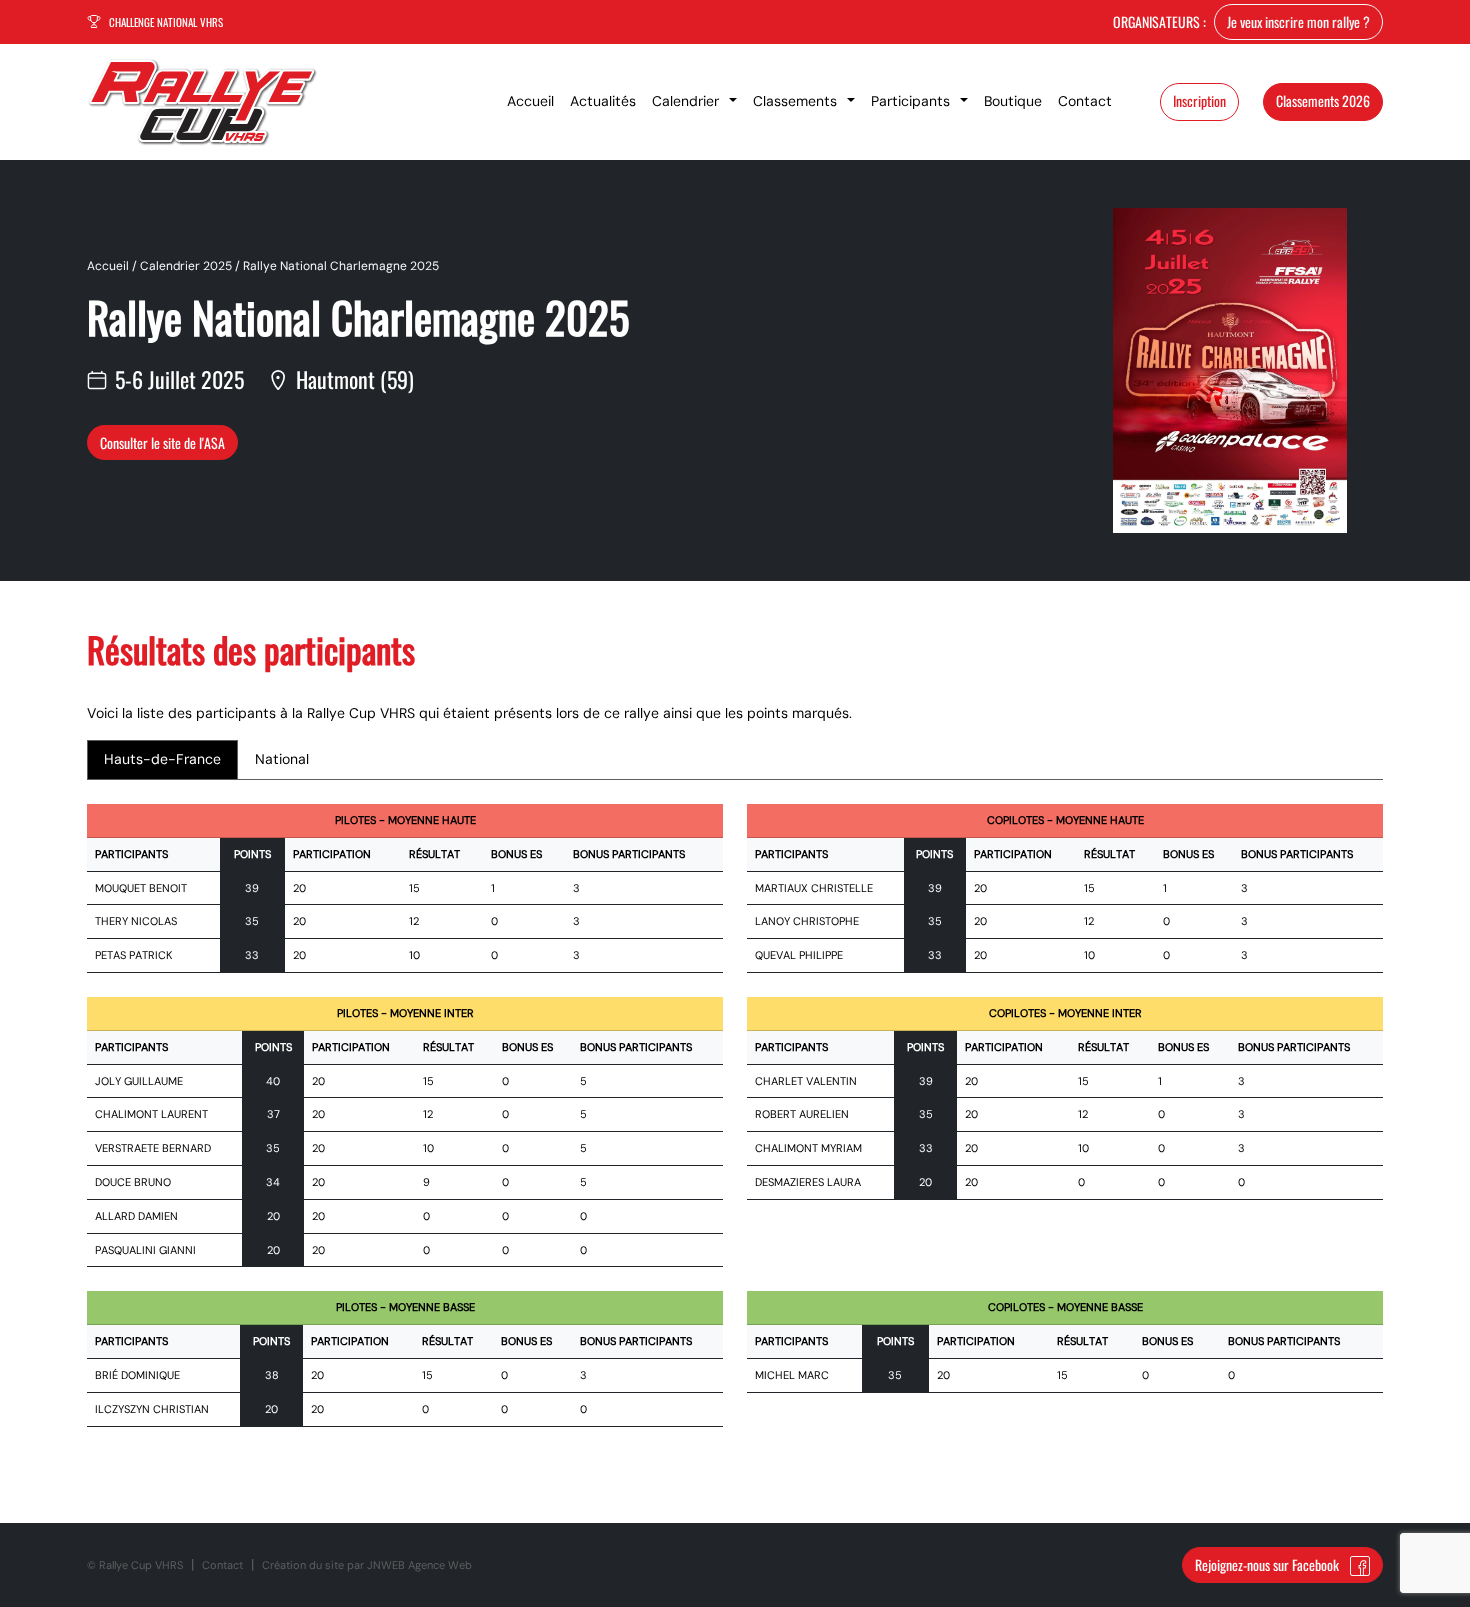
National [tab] (282, 759)
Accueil (108, 266)
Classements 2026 (1323, 100)
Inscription (1199, 100)
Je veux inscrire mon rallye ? (1298, 21)
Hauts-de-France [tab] (162, 759)
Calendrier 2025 (186, 266)
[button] (694, 102)
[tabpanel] (735, 1127)
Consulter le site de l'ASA (162, 442)
